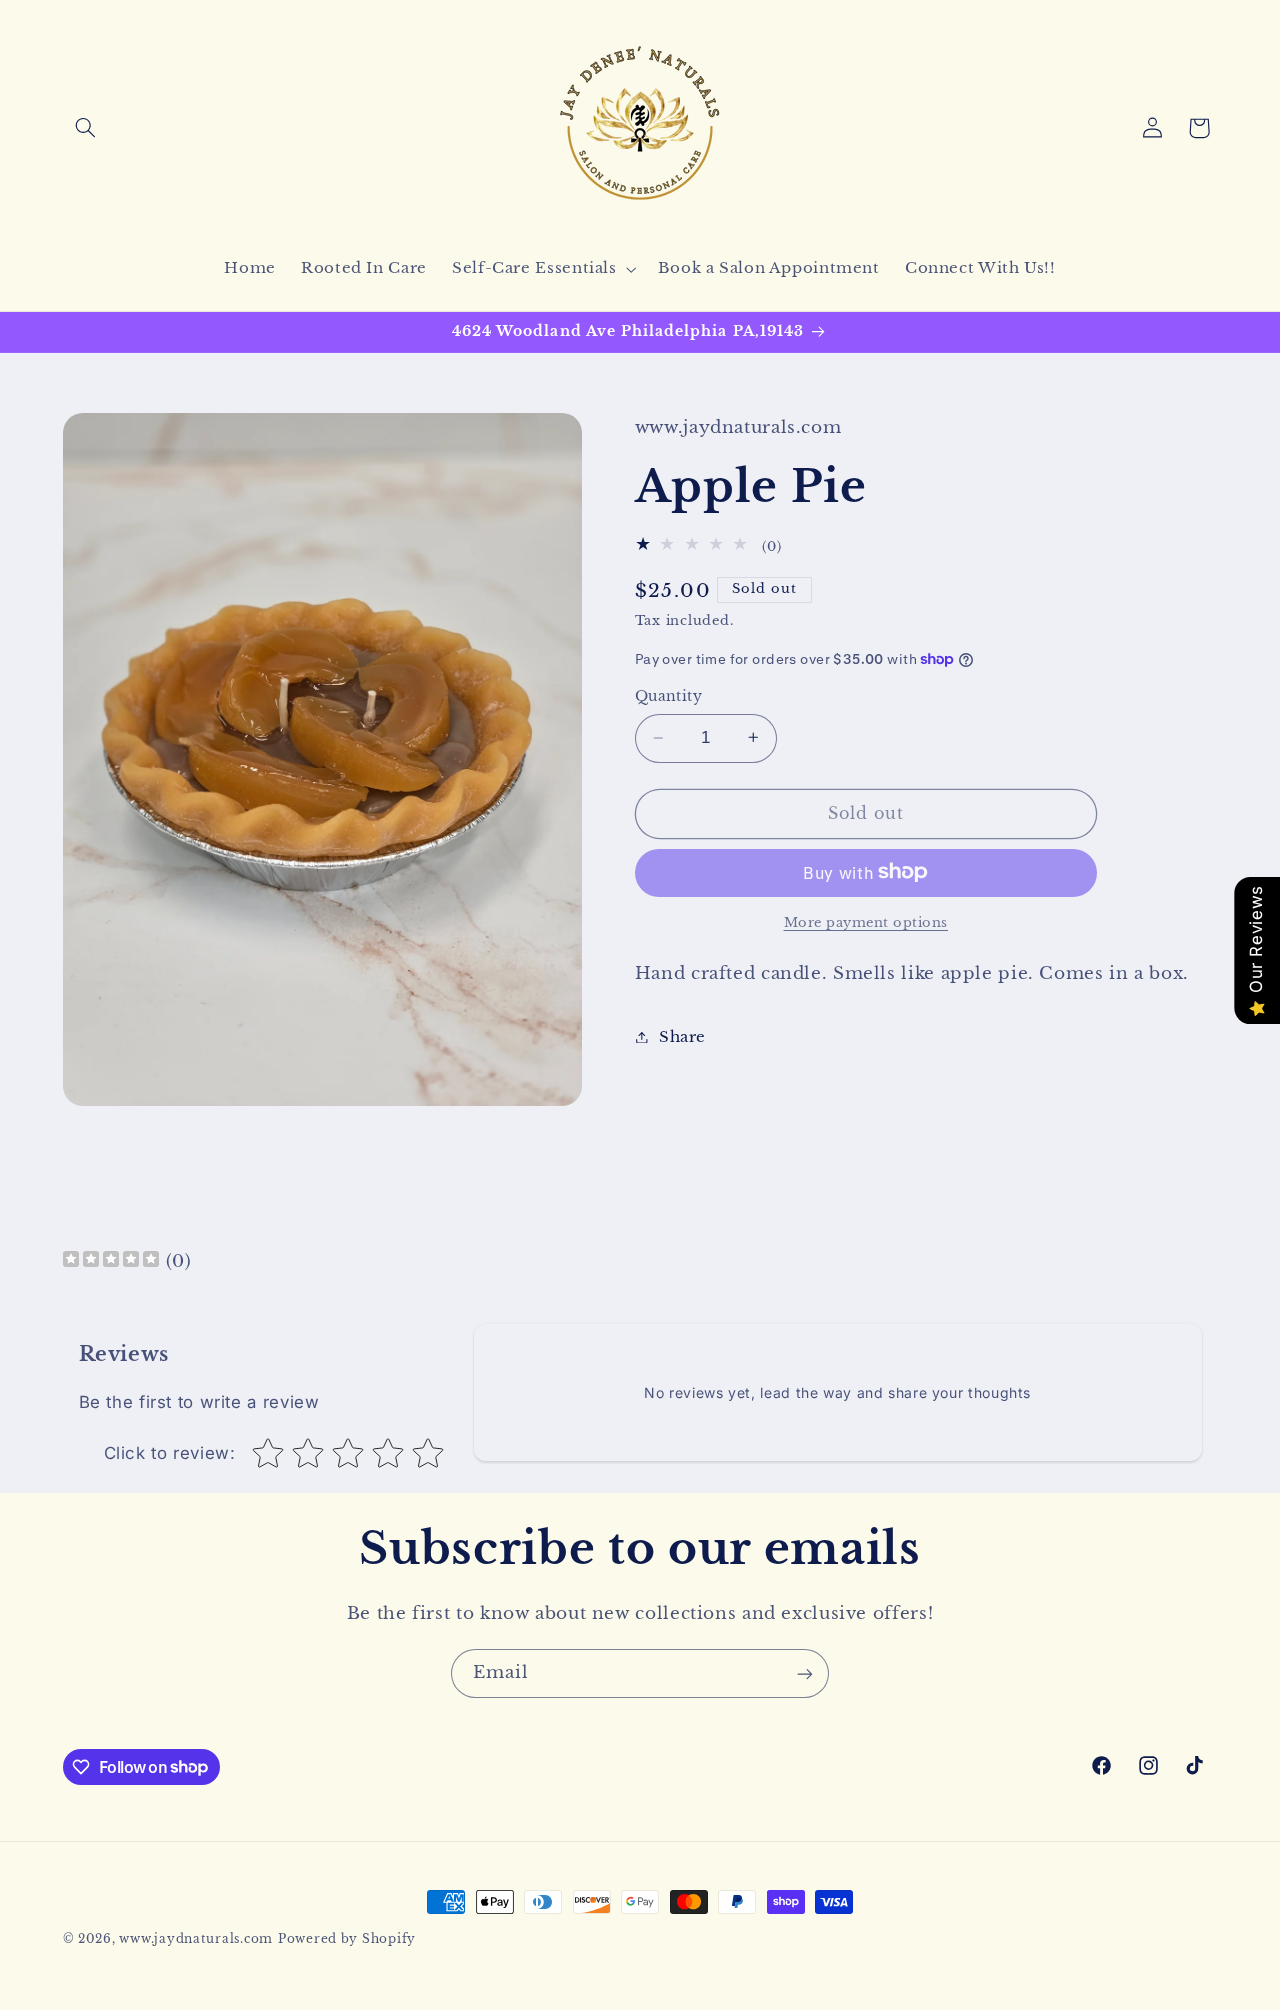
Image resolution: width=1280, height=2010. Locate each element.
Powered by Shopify (347, 1939)
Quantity (668, 696)
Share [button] (682, 1036)
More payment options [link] (866, 921)
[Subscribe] (805, 1673)
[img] (111, 1261)
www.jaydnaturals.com (196, 1939)
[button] (86, 128)
